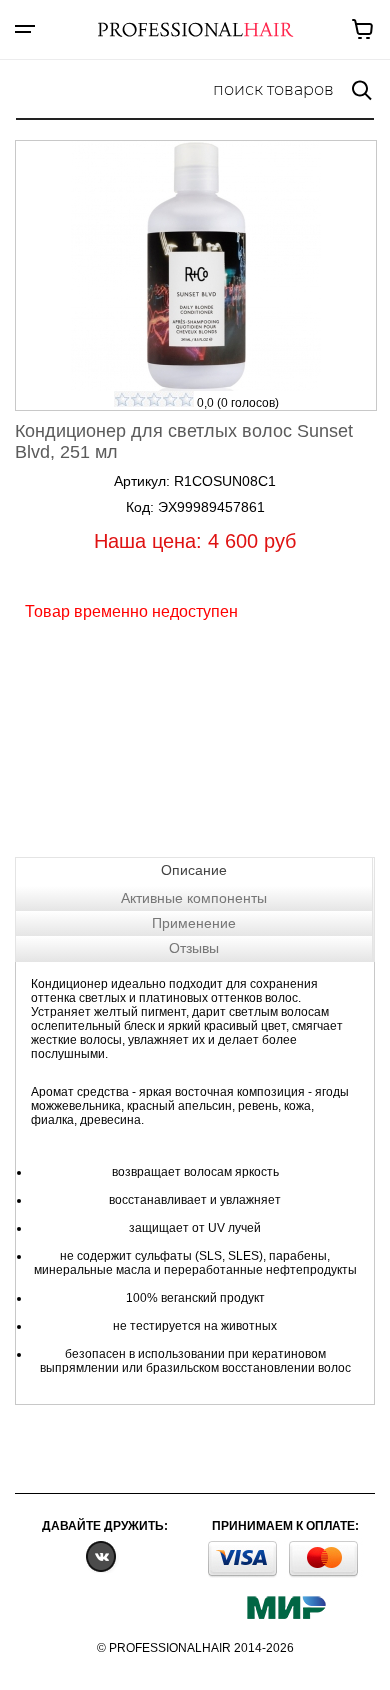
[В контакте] (101, 1555)
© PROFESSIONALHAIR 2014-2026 (195, 1648)
